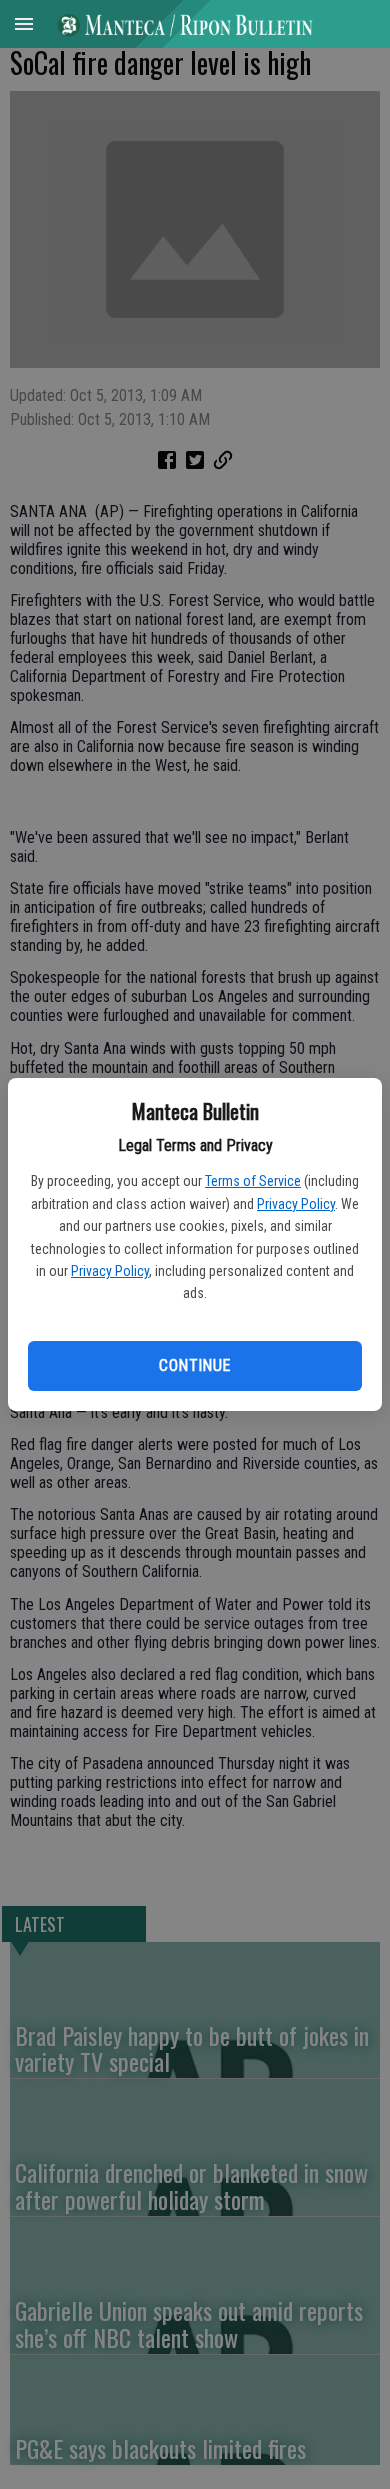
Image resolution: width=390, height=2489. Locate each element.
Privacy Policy (296, 1204)
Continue (194, 1365)
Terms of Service (253, 1181)
